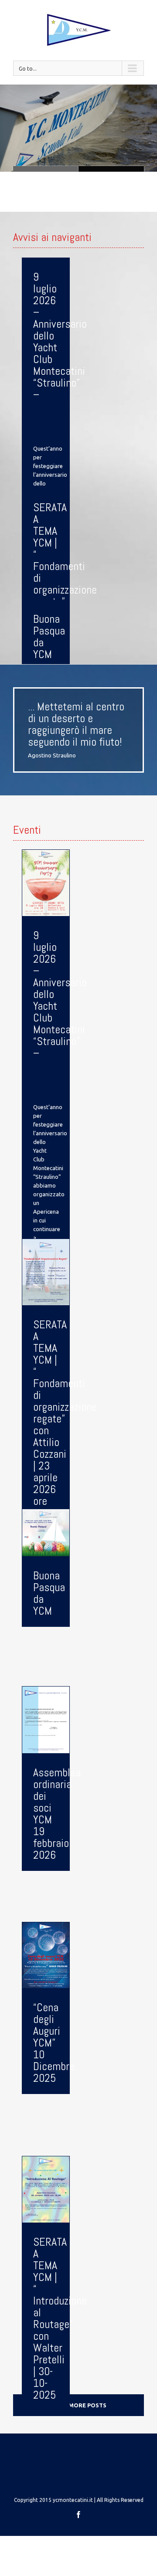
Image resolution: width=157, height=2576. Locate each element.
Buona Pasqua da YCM (49, 637)
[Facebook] (78, 2515)
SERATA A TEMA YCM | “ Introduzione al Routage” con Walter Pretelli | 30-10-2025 (60, 2318)
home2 (46, 169)
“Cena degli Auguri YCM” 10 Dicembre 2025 (54, 2043)
